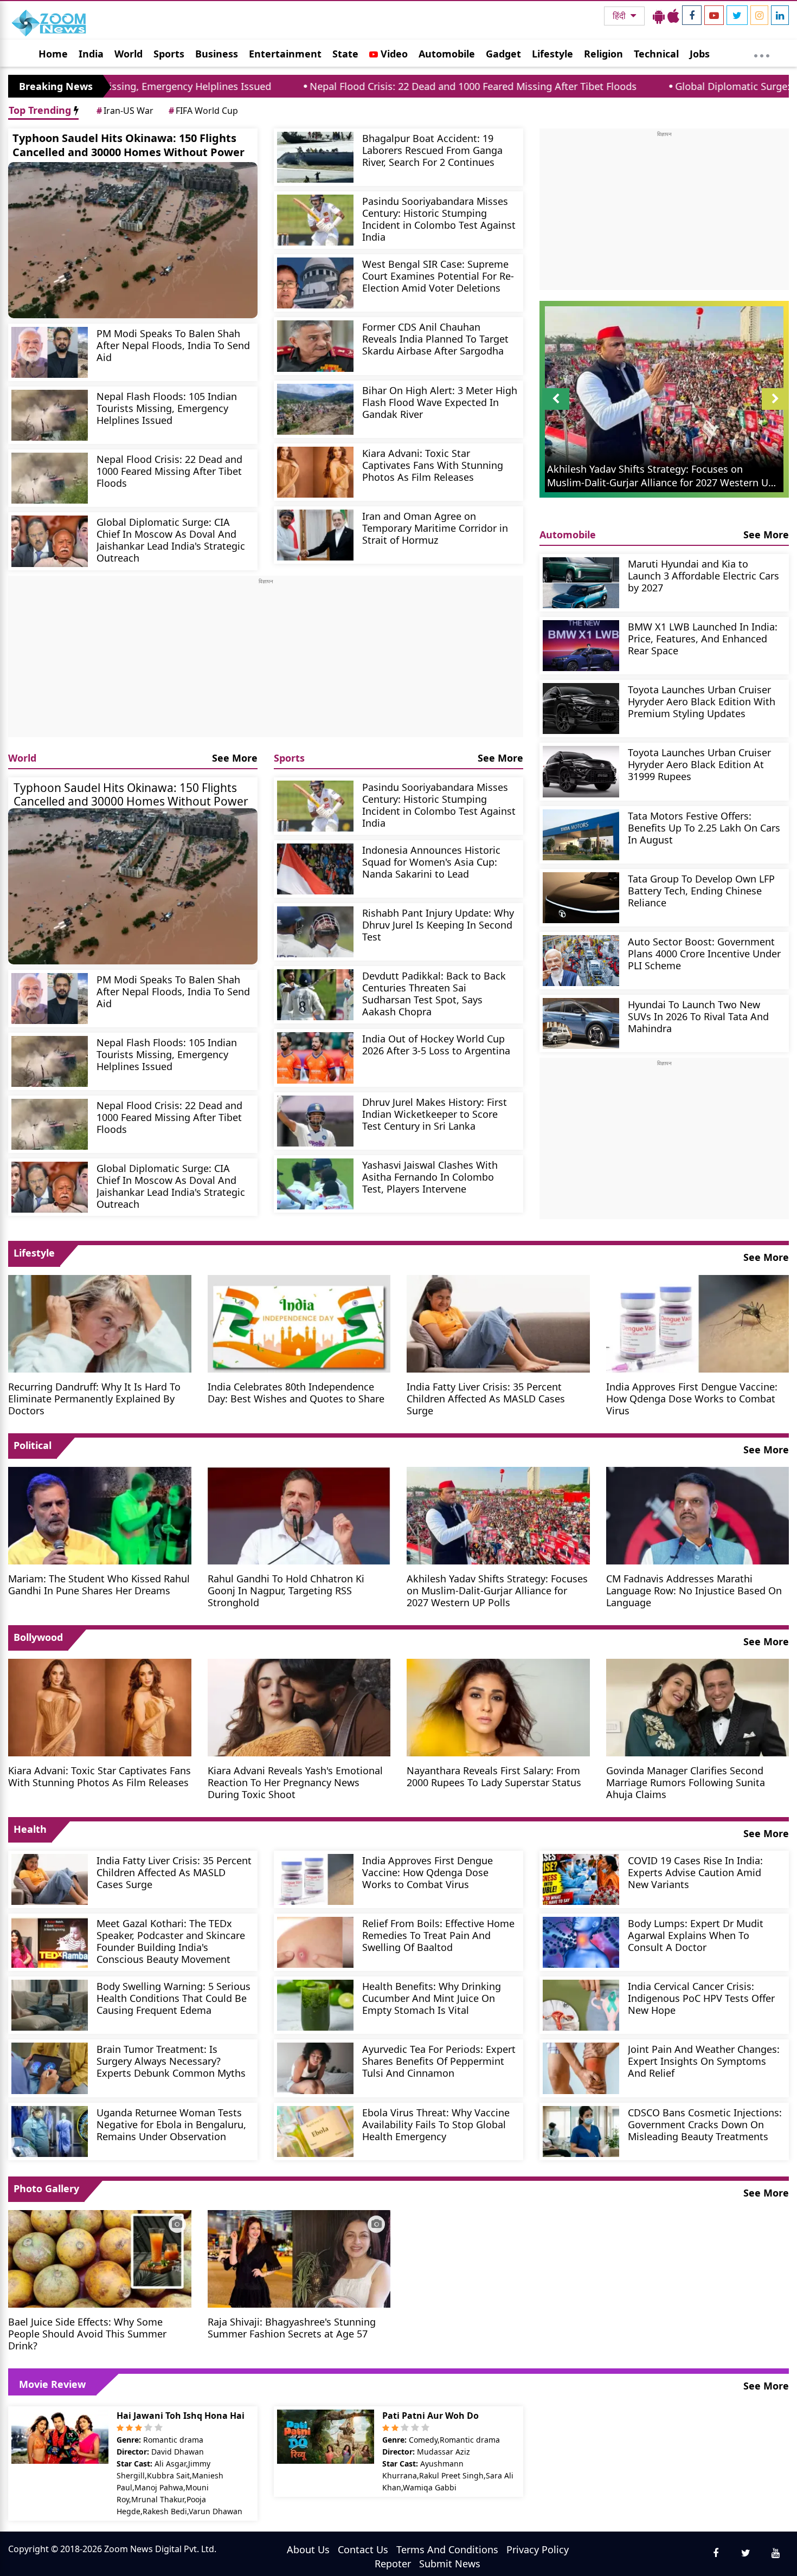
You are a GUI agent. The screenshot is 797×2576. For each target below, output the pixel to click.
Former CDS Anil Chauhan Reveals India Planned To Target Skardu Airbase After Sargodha (435, 339)
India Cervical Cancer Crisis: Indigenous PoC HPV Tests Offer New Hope (701, 1998)
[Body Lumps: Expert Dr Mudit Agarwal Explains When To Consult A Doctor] (581, 1942)
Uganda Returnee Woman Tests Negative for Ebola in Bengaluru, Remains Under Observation (171, 2124)
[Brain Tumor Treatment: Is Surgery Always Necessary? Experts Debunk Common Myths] (50, 2068)
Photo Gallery (46, 2188)
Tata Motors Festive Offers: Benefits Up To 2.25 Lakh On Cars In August (704, 827)
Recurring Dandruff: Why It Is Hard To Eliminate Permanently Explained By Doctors (94, 1398)
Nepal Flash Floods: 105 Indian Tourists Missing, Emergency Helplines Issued (167, 408)
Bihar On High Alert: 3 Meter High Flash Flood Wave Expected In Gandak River (440, 402)
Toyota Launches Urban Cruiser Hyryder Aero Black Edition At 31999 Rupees (699, 764)
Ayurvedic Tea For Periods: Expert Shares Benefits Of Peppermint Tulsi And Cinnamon (439, 2061)
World (128, 54)
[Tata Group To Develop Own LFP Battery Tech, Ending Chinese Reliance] (581, 898)
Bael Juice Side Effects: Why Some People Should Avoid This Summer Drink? (87, 2333)
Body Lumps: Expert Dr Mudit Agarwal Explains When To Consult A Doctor (696, 1935)
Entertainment (285, 54)
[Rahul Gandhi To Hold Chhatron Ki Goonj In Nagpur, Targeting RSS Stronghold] (299, 1514)
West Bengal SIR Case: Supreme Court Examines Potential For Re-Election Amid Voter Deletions (438, 276)
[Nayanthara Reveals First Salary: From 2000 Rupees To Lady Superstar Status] (498, 1706)
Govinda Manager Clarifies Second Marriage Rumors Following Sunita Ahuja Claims (686, 1782)
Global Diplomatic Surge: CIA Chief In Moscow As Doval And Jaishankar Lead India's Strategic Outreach (171, 540)
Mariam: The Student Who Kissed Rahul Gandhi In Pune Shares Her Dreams (99, 1584)
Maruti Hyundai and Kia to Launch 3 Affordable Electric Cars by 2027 (703, 575)
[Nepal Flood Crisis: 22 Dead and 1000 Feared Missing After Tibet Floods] (50, 478)
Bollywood (38, 1637)
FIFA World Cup (203, 111)
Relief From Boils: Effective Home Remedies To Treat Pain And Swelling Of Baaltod (438, 1935)
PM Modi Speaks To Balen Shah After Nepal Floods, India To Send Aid (173, 345)
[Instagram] (759, 15)
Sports (169, 54)
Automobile (447, 54)
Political (33, 1445)
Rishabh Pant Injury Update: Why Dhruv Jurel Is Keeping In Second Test (438, 925)
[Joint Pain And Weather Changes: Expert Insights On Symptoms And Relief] (581, 2068)
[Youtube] (714, 15)
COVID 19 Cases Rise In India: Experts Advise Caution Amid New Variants (695, 1872)
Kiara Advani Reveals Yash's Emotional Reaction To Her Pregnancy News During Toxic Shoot (295, 1782)
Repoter (393, 2564)
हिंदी (620, 16)
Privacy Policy (538, 2549)
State (345, 54)
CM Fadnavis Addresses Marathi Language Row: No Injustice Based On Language (694, 1590)
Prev (556, 410)
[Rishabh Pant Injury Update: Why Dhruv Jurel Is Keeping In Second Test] (315, 932)
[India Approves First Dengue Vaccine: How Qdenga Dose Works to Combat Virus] (698, 1322)
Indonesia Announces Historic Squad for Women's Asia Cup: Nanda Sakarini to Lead (431, 862)
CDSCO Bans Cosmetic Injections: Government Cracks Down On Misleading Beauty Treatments (705, 2124)
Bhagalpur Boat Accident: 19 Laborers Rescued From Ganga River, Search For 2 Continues (432, 150)
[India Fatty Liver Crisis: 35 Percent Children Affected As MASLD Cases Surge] (498, 1322)
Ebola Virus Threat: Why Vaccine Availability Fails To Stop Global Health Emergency (436, 2124)
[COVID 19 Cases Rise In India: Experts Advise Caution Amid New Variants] (581, 1879)
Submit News (450, 2564)
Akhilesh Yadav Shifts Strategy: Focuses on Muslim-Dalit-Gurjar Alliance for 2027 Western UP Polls (497, 1590)
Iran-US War (125, 111)
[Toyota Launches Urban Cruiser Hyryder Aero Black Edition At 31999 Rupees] (581, 771)
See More (235, 758)
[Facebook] (692, 15)
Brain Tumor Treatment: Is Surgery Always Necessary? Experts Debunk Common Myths (171, 2061)
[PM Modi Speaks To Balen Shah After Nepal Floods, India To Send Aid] (50, 352)
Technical (656, 54)
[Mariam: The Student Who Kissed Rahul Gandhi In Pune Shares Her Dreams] (100, 1514)
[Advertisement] (266, 661)
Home (53, 54)
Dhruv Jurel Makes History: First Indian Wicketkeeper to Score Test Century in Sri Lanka (435, 1114)
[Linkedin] (780, 15)
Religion (603, 54)
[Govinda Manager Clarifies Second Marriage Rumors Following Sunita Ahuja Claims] (698, 1706)
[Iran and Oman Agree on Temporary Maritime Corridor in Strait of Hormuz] (315, 535)
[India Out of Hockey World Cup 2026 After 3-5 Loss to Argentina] (315, 1058)
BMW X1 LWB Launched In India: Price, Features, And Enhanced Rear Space (703, 638)
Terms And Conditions (447, 2549)
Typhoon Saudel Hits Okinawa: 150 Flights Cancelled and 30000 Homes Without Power (128, 145)
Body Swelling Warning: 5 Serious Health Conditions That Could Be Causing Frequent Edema (173, 1998)
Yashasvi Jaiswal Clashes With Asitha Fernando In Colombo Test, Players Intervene (430, 1177)
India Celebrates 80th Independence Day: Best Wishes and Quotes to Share (296, 1392)
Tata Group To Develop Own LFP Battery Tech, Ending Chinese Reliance (701, 890)
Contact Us (363, 2549)
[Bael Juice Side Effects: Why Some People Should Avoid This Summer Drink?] (100, 2258)
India (91, 54)
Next (775, 410)
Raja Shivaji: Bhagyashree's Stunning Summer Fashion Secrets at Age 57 (292, 2327)
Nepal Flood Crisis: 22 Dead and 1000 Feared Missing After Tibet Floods (330, 86)
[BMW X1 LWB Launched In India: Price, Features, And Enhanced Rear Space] (581, 646)
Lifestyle (552, 54)
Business (217, 54)
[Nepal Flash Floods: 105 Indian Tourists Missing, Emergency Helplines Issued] (50, 415)
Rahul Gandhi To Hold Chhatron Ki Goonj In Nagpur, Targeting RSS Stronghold (286, 1590)
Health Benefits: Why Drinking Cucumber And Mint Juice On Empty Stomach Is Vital (432, 1998)
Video (393, 54)
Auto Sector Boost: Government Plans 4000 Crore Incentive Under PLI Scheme (704, 953)
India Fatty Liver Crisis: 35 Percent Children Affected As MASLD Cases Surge (486, 1398)
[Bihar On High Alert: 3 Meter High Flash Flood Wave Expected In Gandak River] (315, 409)
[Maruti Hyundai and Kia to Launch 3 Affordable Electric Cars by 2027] (581, 583)
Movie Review (52, 2384)
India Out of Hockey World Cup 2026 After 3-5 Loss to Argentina (436, 1044)
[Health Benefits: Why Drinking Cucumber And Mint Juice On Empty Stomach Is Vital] (315, 2005)
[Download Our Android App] (659, 16)
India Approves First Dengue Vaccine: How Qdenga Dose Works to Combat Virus (692, 1398)
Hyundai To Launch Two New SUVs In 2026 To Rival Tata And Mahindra (698, 1016)
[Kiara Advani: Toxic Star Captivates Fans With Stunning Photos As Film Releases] (315, 472)
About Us (308, 2549)
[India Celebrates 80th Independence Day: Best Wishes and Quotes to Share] (299, 1322)
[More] (762, 53)
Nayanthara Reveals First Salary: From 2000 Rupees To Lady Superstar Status (494, 1776)
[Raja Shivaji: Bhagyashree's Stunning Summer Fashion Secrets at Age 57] (299, 2258)
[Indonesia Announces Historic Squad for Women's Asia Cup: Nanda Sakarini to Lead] (315, 869)
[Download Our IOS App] (673, 16)
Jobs (700, 54)
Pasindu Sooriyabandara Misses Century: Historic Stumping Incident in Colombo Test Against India (439, 219)
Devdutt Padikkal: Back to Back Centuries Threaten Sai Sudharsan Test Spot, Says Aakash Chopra (434, 993)
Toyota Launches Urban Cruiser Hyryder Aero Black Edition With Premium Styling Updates (702, 701)
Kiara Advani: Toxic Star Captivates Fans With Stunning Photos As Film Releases (433, 465)
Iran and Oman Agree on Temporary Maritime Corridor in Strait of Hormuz (435, 528)
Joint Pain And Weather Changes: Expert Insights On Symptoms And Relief (704, 2061)
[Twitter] (737, 15)
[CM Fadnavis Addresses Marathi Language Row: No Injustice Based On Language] (698, 1514)
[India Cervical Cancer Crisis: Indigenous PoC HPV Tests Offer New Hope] (581, 2005)
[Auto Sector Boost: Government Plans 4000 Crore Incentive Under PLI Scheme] (581, 961)
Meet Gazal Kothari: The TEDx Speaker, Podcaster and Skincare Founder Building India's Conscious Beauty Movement (171, 1941)
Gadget (503, 54)
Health (30, 1829)
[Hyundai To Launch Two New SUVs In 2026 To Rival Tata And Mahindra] (581, 1023)
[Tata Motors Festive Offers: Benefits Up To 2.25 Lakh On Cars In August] (581, 835)
